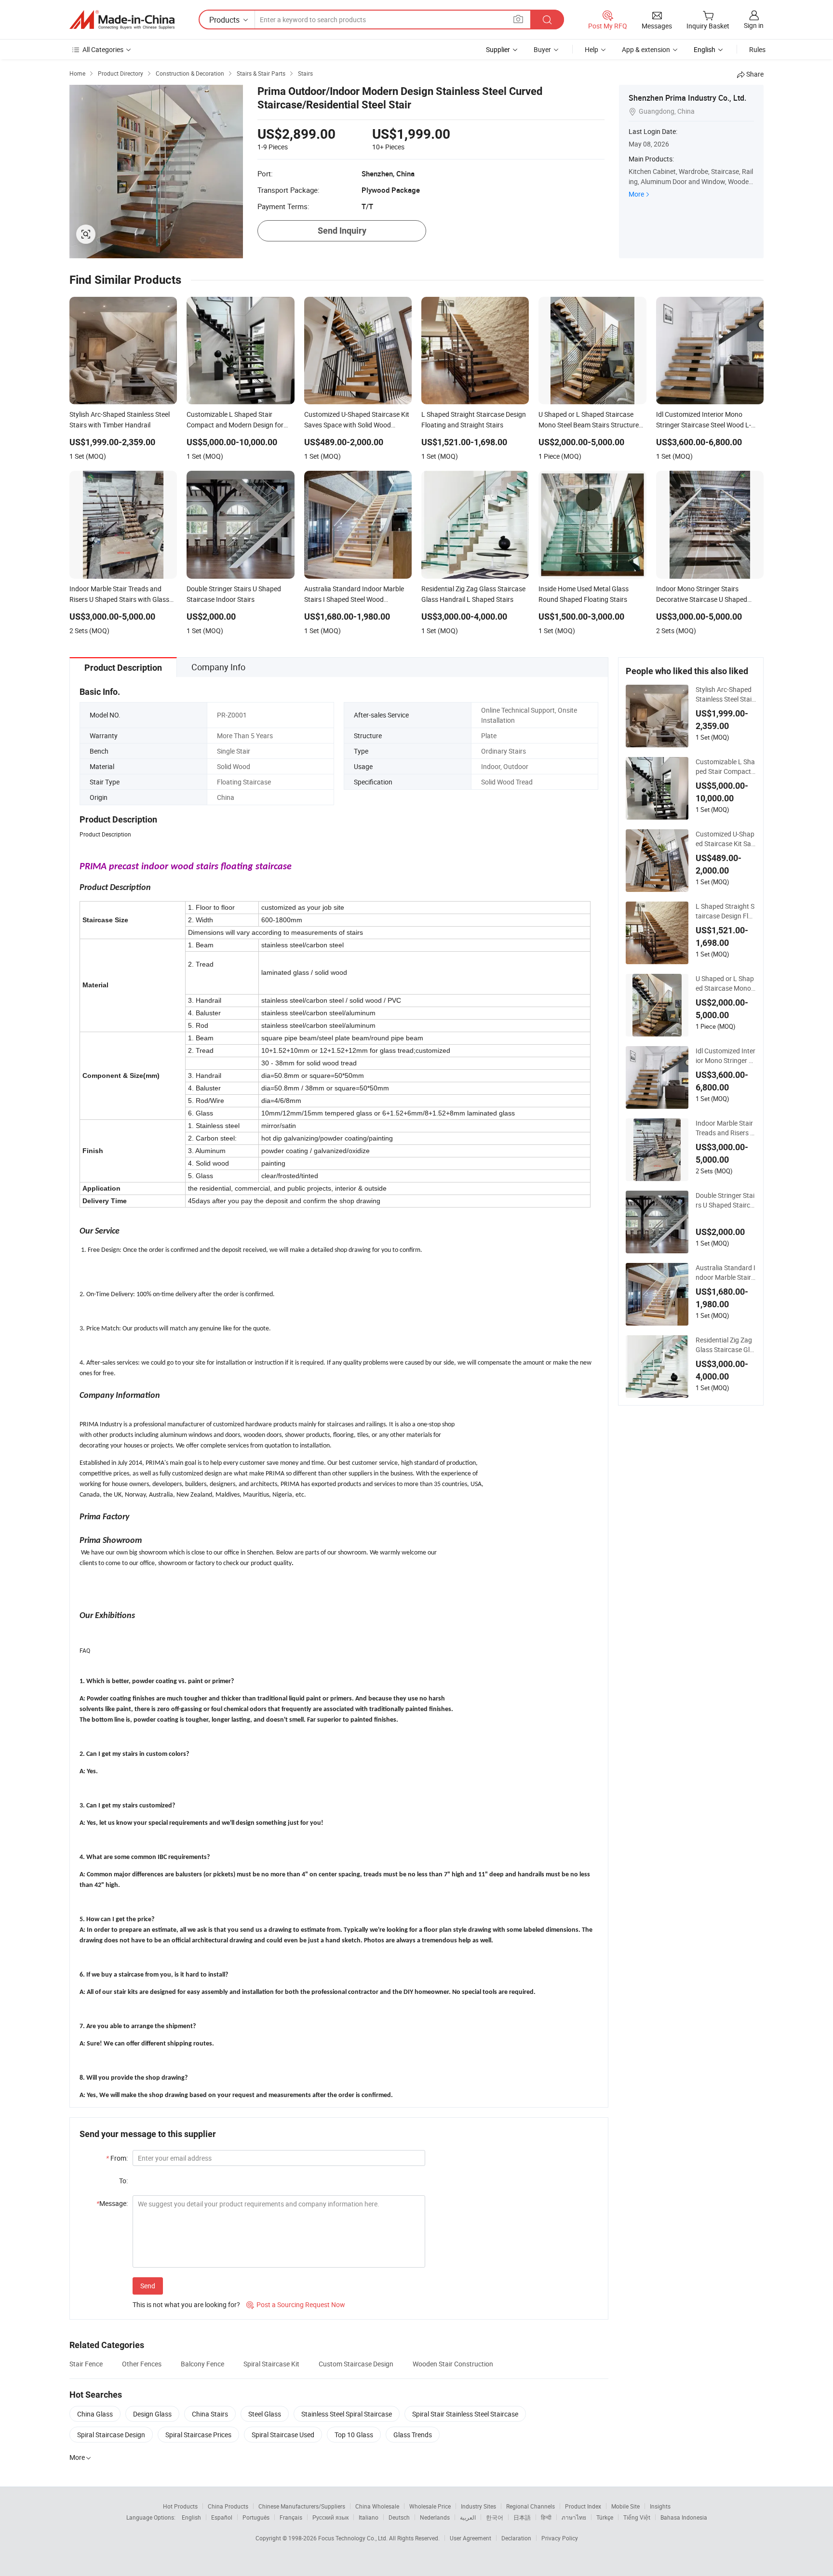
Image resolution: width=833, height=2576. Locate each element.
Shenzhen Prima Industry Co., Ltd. (687, 98)
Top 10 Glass (354, 2435)
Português (256, 2517)
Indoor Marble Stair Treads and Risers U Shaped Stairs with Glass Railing (725, 1128)
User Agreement (470, 2538)
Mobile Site (625, 2506)
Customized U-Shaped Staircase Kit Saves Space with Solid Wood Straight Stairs (725, 839)
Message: (112, 2203)
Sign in (754, 25)
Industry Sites (478, 2506)
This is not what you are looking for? (186, 2304)
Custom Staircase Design (356, 2364)
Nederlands (435, 2517)
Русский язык (330, 2517)
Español (222, 2517)
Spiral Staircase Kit (271, 2364)
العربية (468, 2517)
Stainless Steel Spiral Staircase (347, 2414)
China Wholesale (377, 2506)
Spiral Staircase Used (283, 2435)
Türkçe (605, 2517)
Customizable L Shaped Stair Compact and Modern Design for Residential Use (725, 767)
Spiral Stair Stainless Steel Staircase (465, 2414)
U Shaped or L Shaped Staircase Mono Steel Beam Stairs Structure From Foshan (726, 983)
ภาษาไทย (574, 2517)
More (636, 194)
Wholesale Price (430, 2506)
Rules (757, 49)
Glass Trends (413, 2435)
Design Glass (152, 2414)
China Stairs (210, 2414)
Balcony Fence (202, 2364)
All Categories (103, 49)
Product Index (583, 2506)
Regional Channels (531, 2506)
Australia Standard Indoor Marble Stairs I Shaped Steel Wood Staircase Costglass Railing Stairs (726, 1273)
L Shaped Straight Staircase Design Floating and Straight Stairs (726, 911)
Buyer (542, 49)
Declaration (516, 2538)
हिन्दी (546, 2517)
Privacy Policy (560, 2538)
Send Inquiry (342, 231)
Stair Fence (86, 2364)
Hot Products (180, 2506)
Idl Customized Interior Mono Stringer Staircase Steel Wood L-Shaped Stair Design (726, 1056)
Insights (660, 2506)
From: (117, 2158)
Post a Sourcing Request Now (296, 2304)
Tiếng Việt (637, 2517)
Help (591, 49)
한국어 (495, 2517)
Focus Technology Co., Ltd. (354, 2538)
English (191, 2517)
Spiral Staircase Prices (198, 2435)
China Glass (95, 2414)
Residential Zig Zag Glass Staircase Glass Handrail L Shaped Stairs (725, 1345)
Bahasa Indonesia (684, 2517)
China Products (228, 2506)
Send (148, 2286)
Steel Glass (265, 2414)
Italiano (369, 2517)
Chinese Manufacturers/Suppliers (302, 2506)
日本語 (522, 2517)
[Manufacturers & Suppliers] (122, 20)
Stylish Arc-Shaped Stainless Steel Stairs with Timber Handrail (726, 694)
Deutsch (399, 2517)
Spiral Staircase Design (111, 2435)
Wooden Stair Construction (453, 2364)
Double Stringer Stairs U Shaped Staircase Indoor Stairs (725, 1200)
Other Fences (142, 2364)
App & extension (646, 49)
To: (123, 2181)
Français (291, 2517)
